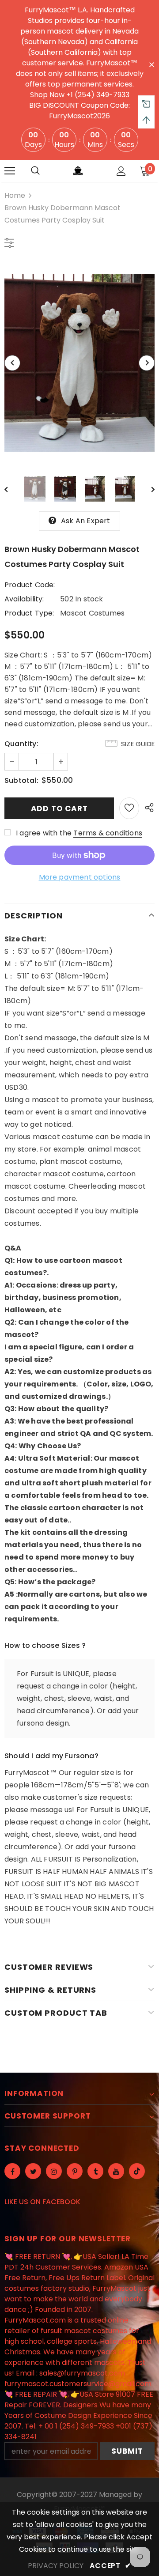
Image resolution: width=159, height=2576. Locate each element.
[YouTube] (116, 2171)
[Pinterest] (75, 2171)
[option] (79, 363)
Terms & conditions (108, 833)
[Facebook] (12, 2171)
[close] (151, 64)
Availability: (24, 599)
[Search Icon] (35, 171)
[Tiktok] (137, 2171)
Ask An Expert (86, 521)
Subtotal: (21, 780)
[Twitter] (33, 2171)
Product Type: (29, 613)
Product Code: (30, 585)
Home (15, 195)
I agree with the (44, 833)
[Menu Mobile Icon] (10, 171)
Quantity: (21, 744)
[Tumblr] (95, 2171)
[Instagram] (54, 2171)
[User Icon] (121, 171)
